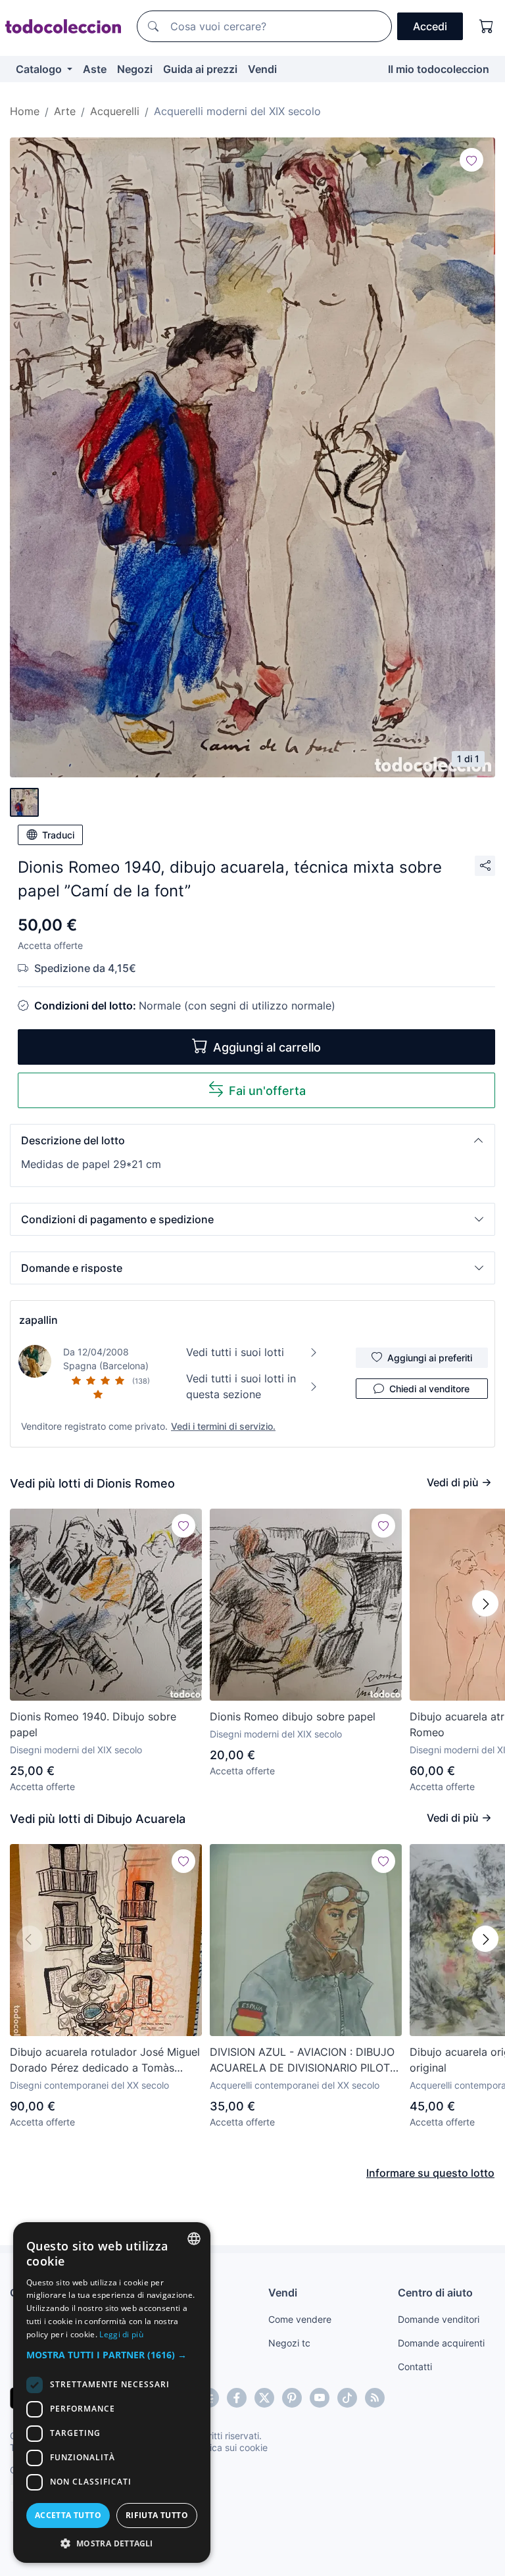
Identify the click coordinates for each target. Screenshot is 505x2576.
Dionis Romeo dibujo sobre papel (293, 1716)
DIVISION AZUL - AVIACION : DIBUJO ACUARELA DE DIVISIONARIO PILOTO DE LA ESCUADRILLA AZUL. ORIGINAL (304, 2060)
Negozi (135, 69)
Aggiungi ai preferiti (430, 1358)
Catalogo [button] (40, 69)
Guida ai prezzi (200, 69)
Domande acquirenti (441, 2343)
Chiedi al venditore (429, 1389)
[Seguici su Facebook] (237, 2398)
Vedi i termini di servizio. (223, 1426)
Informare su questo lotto (430, 2173)
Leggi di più (121, 2334)
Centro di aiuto (435, 2293)
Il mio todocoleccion (439, 69)
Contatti (415, 2367)
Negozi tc (289, 2343)
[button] (252, 1140)
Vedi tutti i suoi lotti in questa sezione (241, 1386)
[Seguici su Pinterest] (292, 2398)
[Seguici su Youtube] (320, 2398)
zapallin (38, 1320)
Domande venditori (439, 2319)
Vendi (262, 69)
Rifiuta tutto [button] (157, 2515)
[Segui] (471, 160)
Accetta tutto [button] (68, 2515)
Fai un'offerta (267, 1091)
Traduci (58, 835)
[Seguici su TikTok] (347, 2398)
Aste (95, 69)
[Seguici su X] (264, 2398)
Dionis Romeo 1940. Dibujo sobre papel (93, 1724)
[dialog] (112, 2393)
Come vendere (300, 2319)
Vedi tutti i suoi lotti (235, 1352)
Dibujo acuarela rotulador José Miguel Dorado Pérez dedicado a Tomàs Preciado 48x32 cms (105, 2060)
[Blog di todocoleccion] (375, 2398)
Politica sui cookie (229, 2447)
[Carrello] (487, 26)
